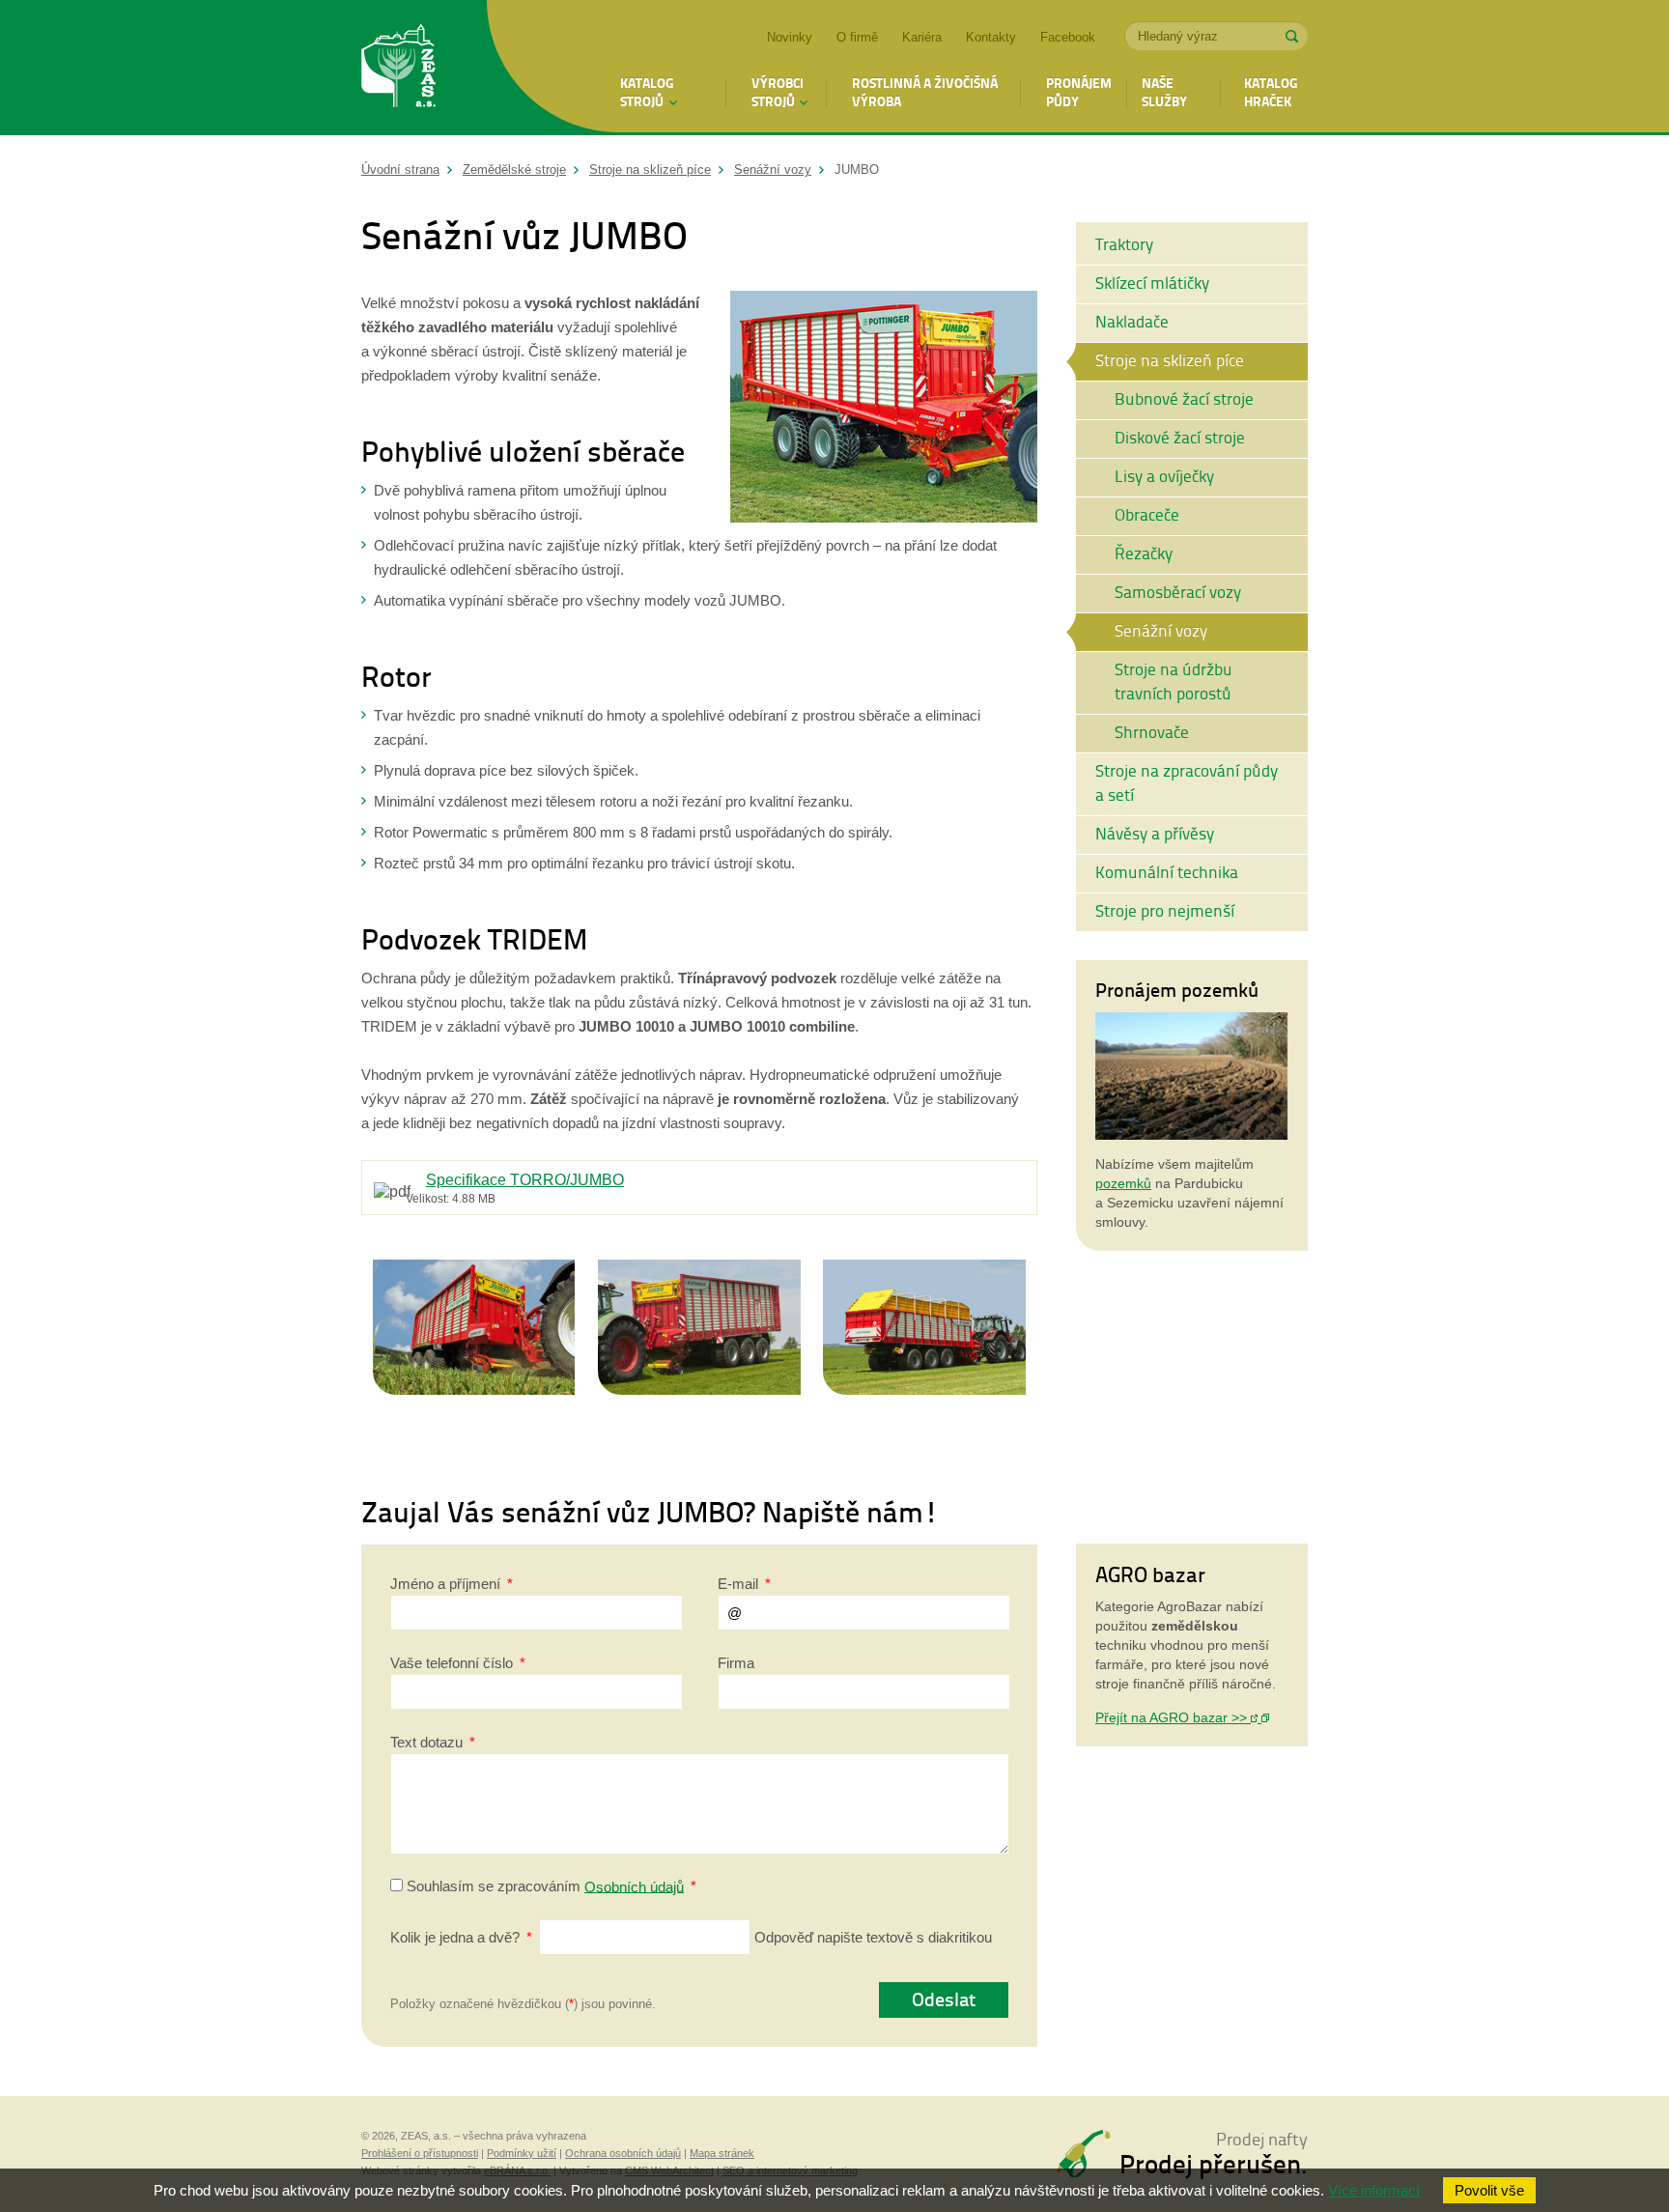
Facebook (1068, 37)
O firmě (857, 37)
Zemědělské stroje (514, 170)
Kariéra (922, 37)
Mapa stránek (722, 2153)
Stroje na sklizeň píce (650, 170)
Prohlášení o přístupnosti (420, 2153)
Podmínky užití (522, 2153)
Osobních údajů (634, 1886)
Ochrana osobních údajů (623, 2153)
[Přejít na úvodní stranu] (399, 69)
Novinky (790, 37)
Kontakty (991, 37)
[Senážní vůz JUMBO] (474, 1271)
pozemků (1123, 1183)
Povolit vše (1489, 2190)
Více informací (1374, 2190)
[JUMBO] (884, 517)
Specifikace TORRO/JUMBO (525, 1179)
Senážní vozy (773, 170)
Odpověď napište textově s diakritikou (691, 1937)
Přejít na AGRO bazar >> (1173, 1717)
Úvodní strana (400, 170)
